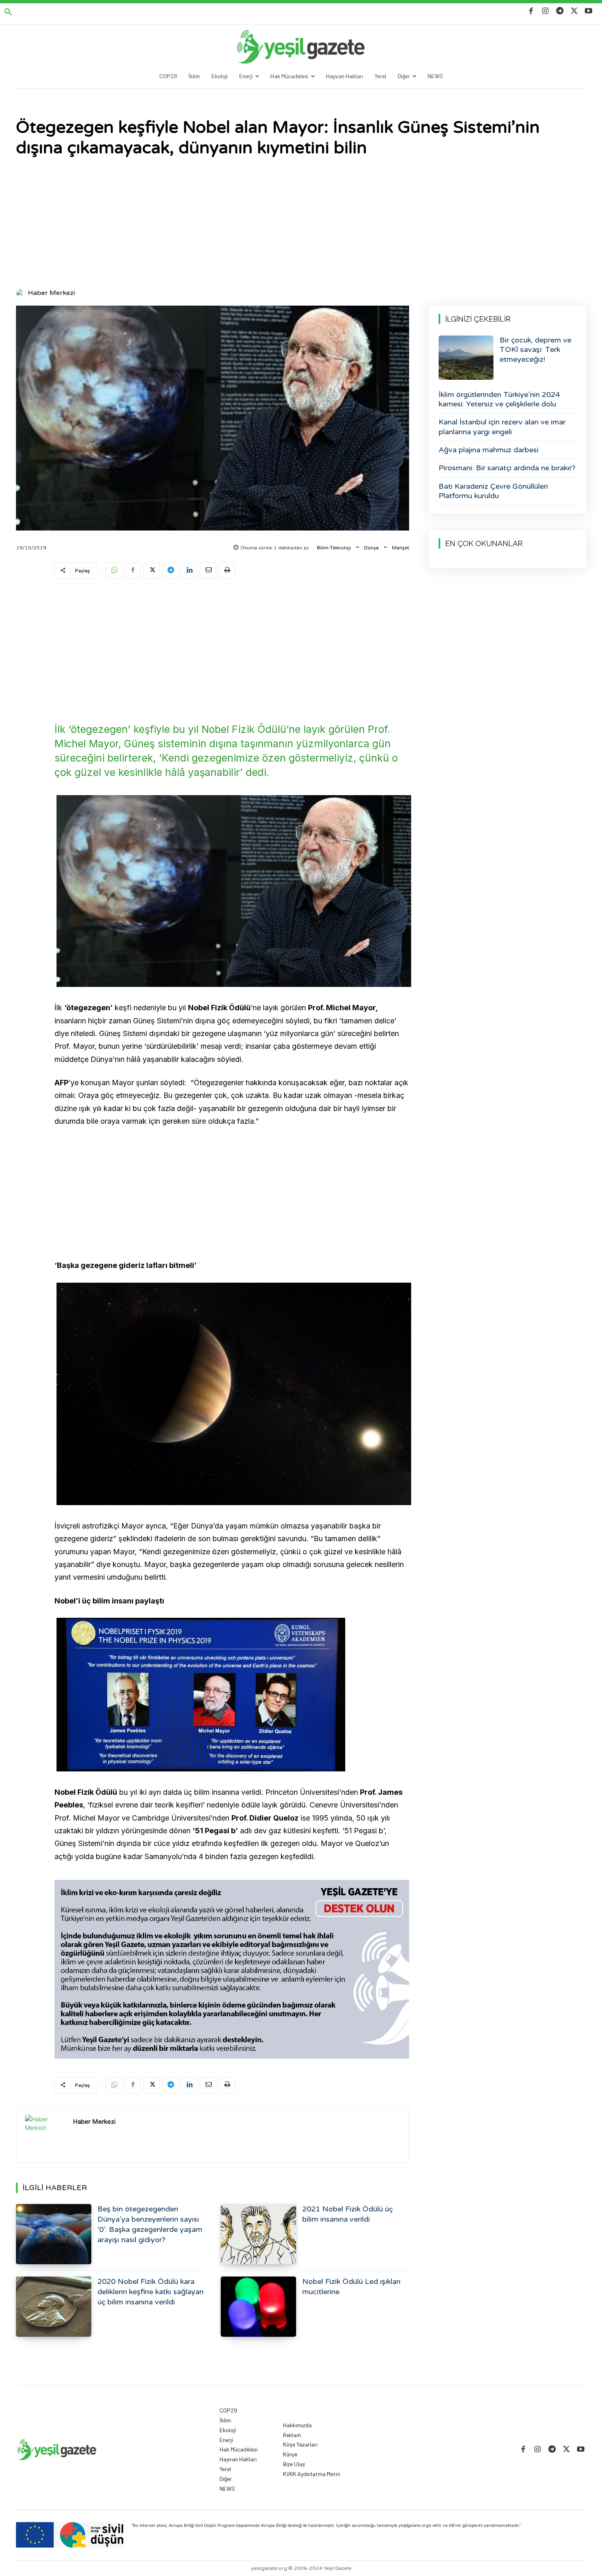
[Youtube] (589, 11)
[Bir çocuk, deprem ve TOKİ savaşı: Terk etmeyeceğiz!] (466, 358)
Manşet (401, 548)
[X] (574, 11)
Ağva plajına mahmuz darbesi (489, 450)
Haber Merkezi (51, 293)
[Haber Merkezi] (21, 293)
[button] (8, 12)
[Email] (208, 571)
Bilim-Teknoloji (334, 548)
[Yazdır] (227, 571)
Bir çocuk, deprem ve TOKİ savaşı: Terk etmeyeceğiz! (535, 350)
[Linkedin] (189, 571)
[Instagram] (545, 11)
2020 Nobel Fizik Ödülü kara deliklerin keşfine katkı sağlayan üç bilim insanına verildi (150, 2292)
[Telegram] (560, 11)
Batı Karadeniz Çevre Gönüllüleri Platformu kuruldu (493, 491)
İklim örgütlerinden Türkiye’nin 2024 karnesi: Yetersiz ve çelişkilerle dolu (499, 399)
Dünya (371, 548)
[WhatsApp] (114, 571)
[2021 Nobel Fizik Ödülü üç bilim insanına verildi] (258, 2234)
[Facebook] (531, 11)
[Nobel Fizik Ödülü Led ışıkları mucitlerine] (258, 2307)
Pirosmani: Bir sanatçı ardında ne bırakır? (507, 468)
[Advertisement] (301, 224)
